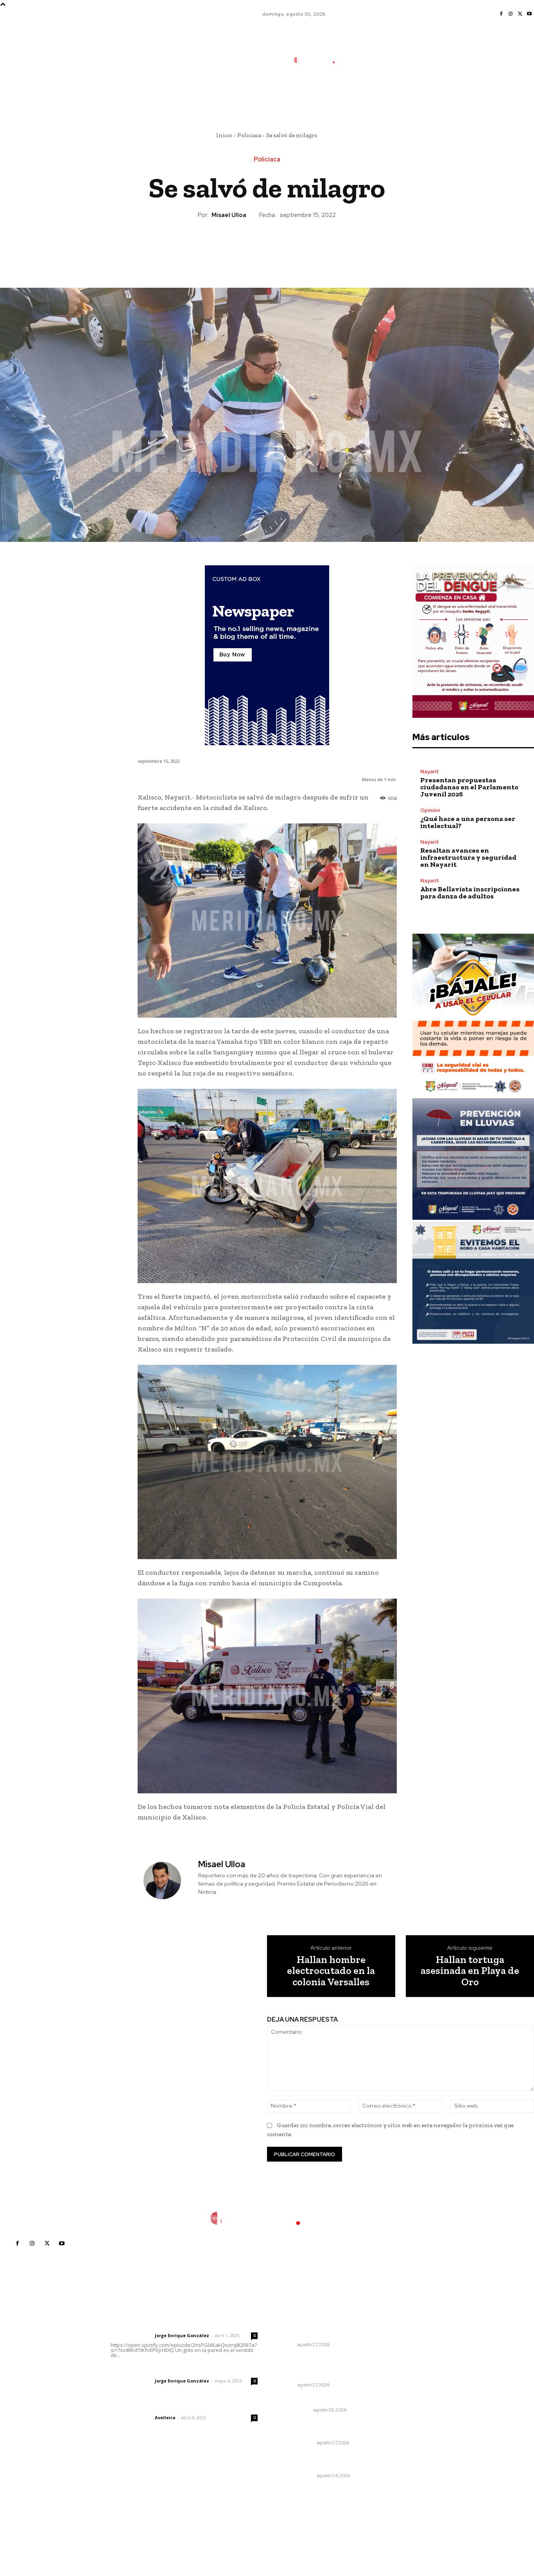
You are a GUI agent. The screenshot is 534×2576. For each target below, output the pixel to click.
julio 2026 (404, 2349)
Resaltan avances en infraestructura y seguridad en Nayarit (468, 857)
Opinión (430, 810)
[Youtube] (529, 14)
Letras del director (131, 2336)
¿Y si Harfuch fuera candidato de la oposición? (319, 2461)
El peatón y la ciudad (148, 2407)
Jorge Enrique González (182, 2335)
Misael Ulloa (229, 215)
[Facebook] (501, 14)
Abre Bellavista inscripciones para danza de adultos (470, 893)
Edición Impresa (296, 2443)
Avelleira (165, 2417)
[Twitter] (520, 14)
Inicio (224, 135)
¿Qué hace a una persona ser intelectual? (468, 822)
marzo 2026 (407, 2396)
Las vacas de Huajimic (151, 2370)
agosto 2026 (408, 2338)
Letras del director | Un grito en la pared (182, 2325)
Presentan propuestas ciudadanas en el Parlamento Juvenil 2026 (469, 787)
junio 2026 (405, 2361)
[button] (373, 95)
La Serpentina (294, 2410)
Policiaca (249, 135)
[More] (303, 246)
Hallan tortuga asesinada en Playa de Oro (470, 1971)
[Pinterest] (267, 246)
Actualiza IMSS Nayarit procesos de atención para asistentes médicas (322, 2326)
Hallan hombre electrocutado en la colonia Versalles (331, 1971)
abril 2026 (405, 2385)
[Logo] (320, 60)
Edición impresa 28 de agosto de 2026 (318, 2429)
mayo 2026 (406, 2373)
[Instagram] (511, 14)
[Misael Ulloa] (167, 1881)
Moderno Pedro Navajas (310, 2399)
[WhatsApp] (285, 246)
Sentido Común (296, 2476)
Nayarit (430, 772)
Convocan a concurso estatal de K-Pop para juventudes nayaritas (318, 2367)
